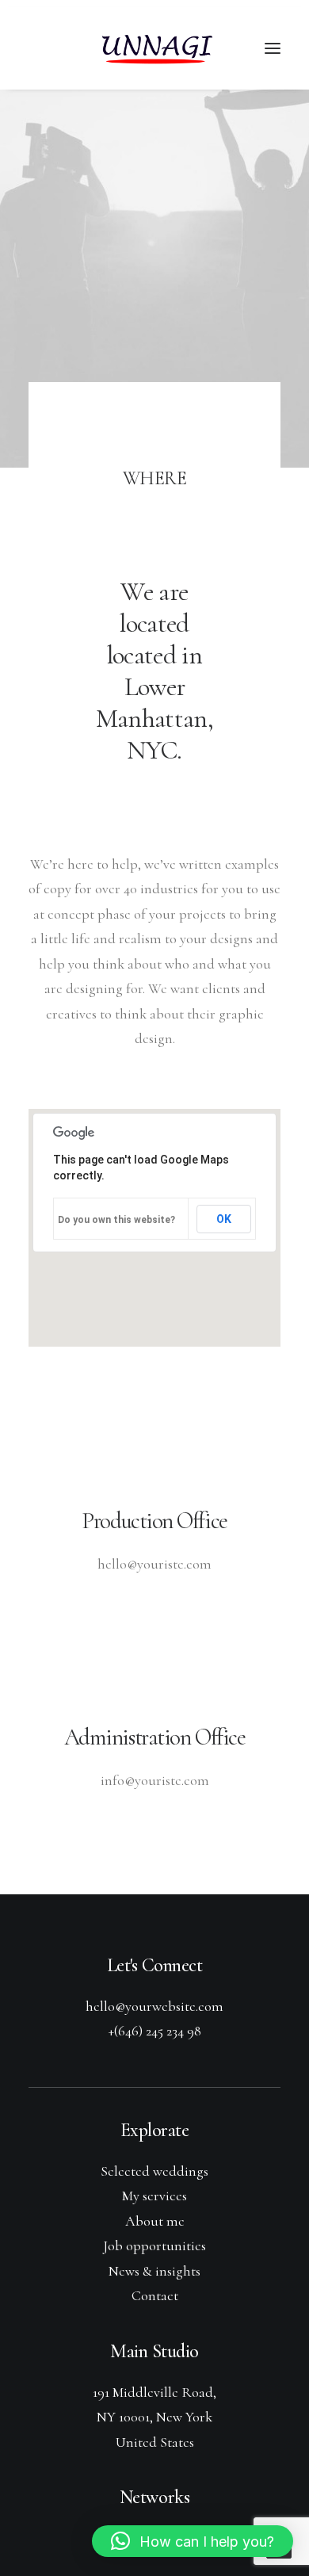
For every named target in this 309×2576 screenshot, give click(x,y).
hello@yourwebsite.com (154, 2006)
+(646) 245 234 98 (155, 2031)
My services (154, 2196)
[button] (193, 2541)
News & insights (154, 2271)
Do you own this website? (116, 1220)
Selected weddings (154, 2171)
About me (155, 2221)
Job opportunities (154, 2245)
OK (224, 1219)
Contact (155, 2295)
